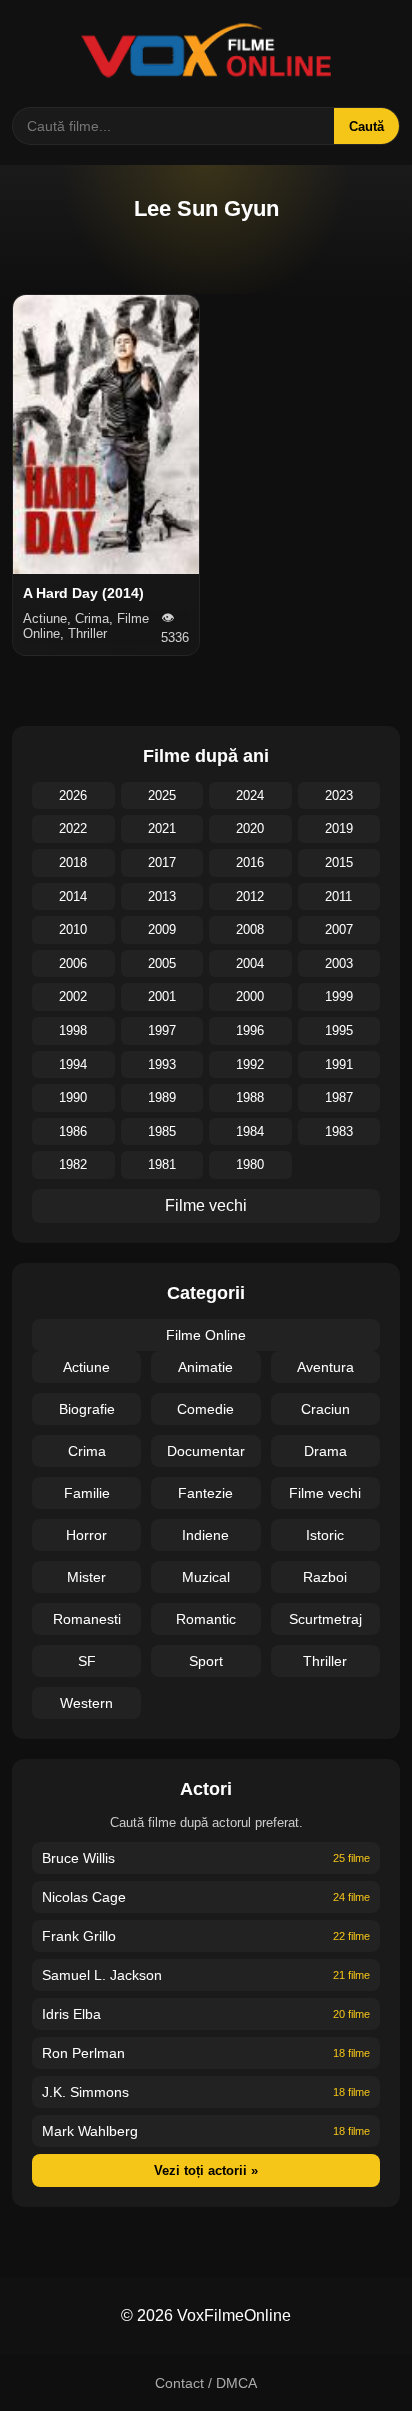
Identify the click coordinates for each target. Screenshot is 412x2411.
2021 (162, 828)
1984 (250, 1131)
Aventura (325, 1367)
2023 (339, 795)
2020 (250, 828)
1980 (250, 1164)
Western (86, 1703)
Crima (87, 1451)
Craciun (325, 1409)
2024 (250, 795)
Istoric (325, 1535)
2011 (338, 896)
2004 (250, 963)
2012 (250, 896)
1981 (162, 1164)
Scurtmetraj (325, 1619)
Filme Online (206, 1335)
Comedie (205, 1409)
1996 (250, 1030)
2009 (162, 929)
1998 (73, 1030)
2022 (73, 828)
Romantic (206, 1619)
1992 (250, 1064)
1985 (162, 1131)
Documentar (206, 1451)
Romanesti (87, 1619)
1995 (339, 1030)
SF (87, 1661)
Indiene (205, 1535)
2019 (339, 828)
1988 (250, 1097)
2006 (73, 963)
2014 (73, 896)
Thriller (325, 1661)
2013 (162, 896)
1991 (339, 1064)
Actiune (86, 1367)
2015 (339, 862)
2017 (162, 862)
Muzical (206, 1577)
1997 (162, 1030)
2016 (250, 862)
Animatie (205, 1367)
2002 (73, 996)
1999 (339, 996)
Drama (325, 1451)
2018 (73, 862)
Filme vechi (206, 1205)
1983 (339, 1131)
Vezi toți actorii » (206, 2170)
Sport (206, 1661)
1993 (162, 1064)
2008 (250, 929)
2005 (162, 963)
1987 (339, 1097)
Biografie (87, 1409)
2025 (162, 795)
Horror (86, 1535)
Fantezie (205, 1493)
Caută (366, 126)
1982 (73, 1164)
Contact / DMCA (206, 2383)
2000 (250, 996)
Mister (86, 1577)
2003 (339, 963)
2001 (162, 996)
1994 (73, 1064)
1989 (162, 1097)
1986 (73, 1131)
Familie (87, 1493)
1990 (73, 1097)
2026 (73, 795)
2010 (73, 929)
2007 (339, 929)
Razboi (325, 1577)
